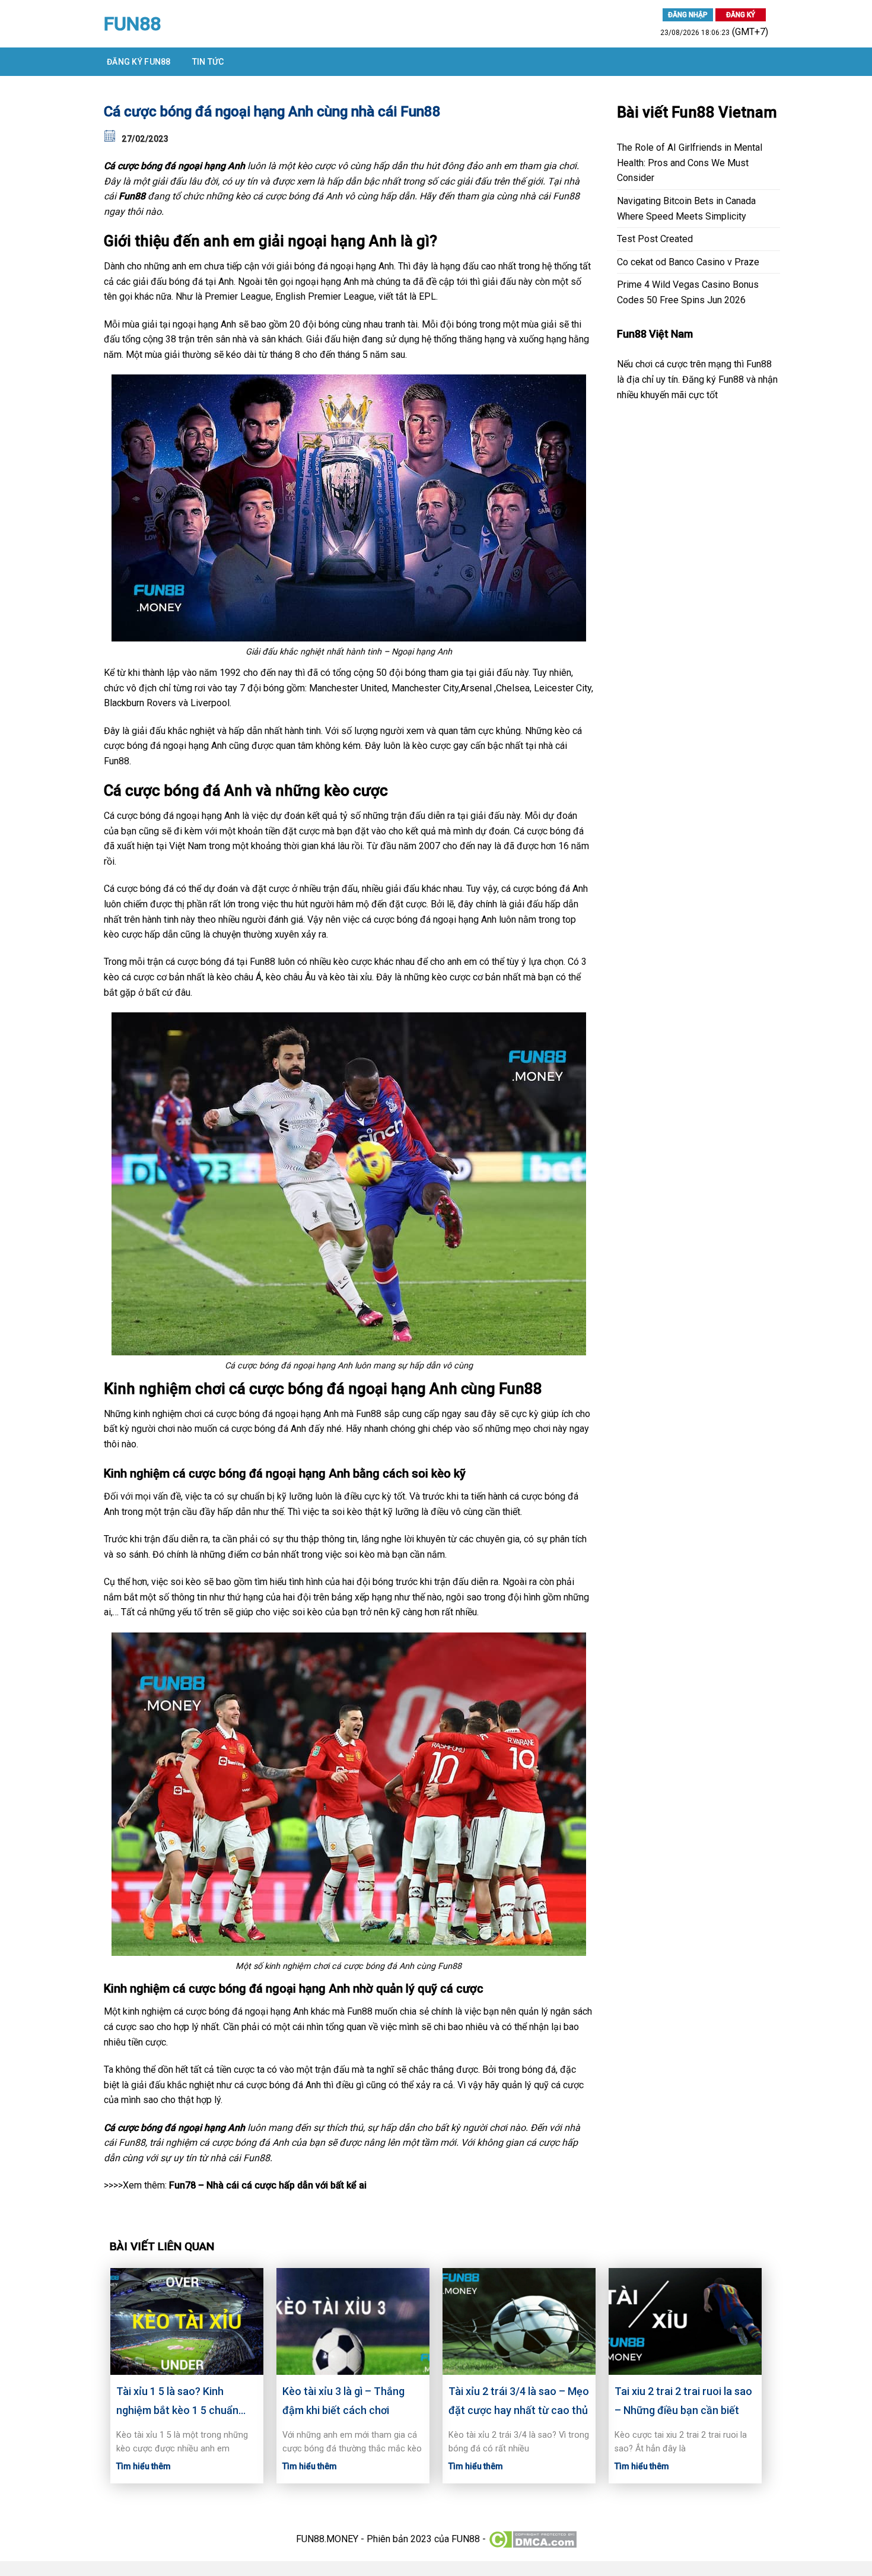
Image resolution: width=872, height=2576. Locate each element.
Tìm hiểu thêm (144, 2466)
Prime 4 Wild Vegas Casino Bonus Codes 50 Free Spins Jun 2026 (688, 292)
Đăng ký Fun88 (139, 62)
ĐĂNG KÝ (741, 15)
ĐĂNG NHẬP (688, 15)
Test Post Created (655, 239)
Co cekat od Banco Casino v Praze (688, 262)
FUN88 (132, 24)
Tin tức (208, 62)
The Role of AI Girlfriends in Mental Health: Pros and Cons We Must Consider (690, 163)
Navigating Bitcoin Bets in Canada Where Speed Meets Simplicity (686, 209)
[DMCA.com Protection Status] (532, 2539)
